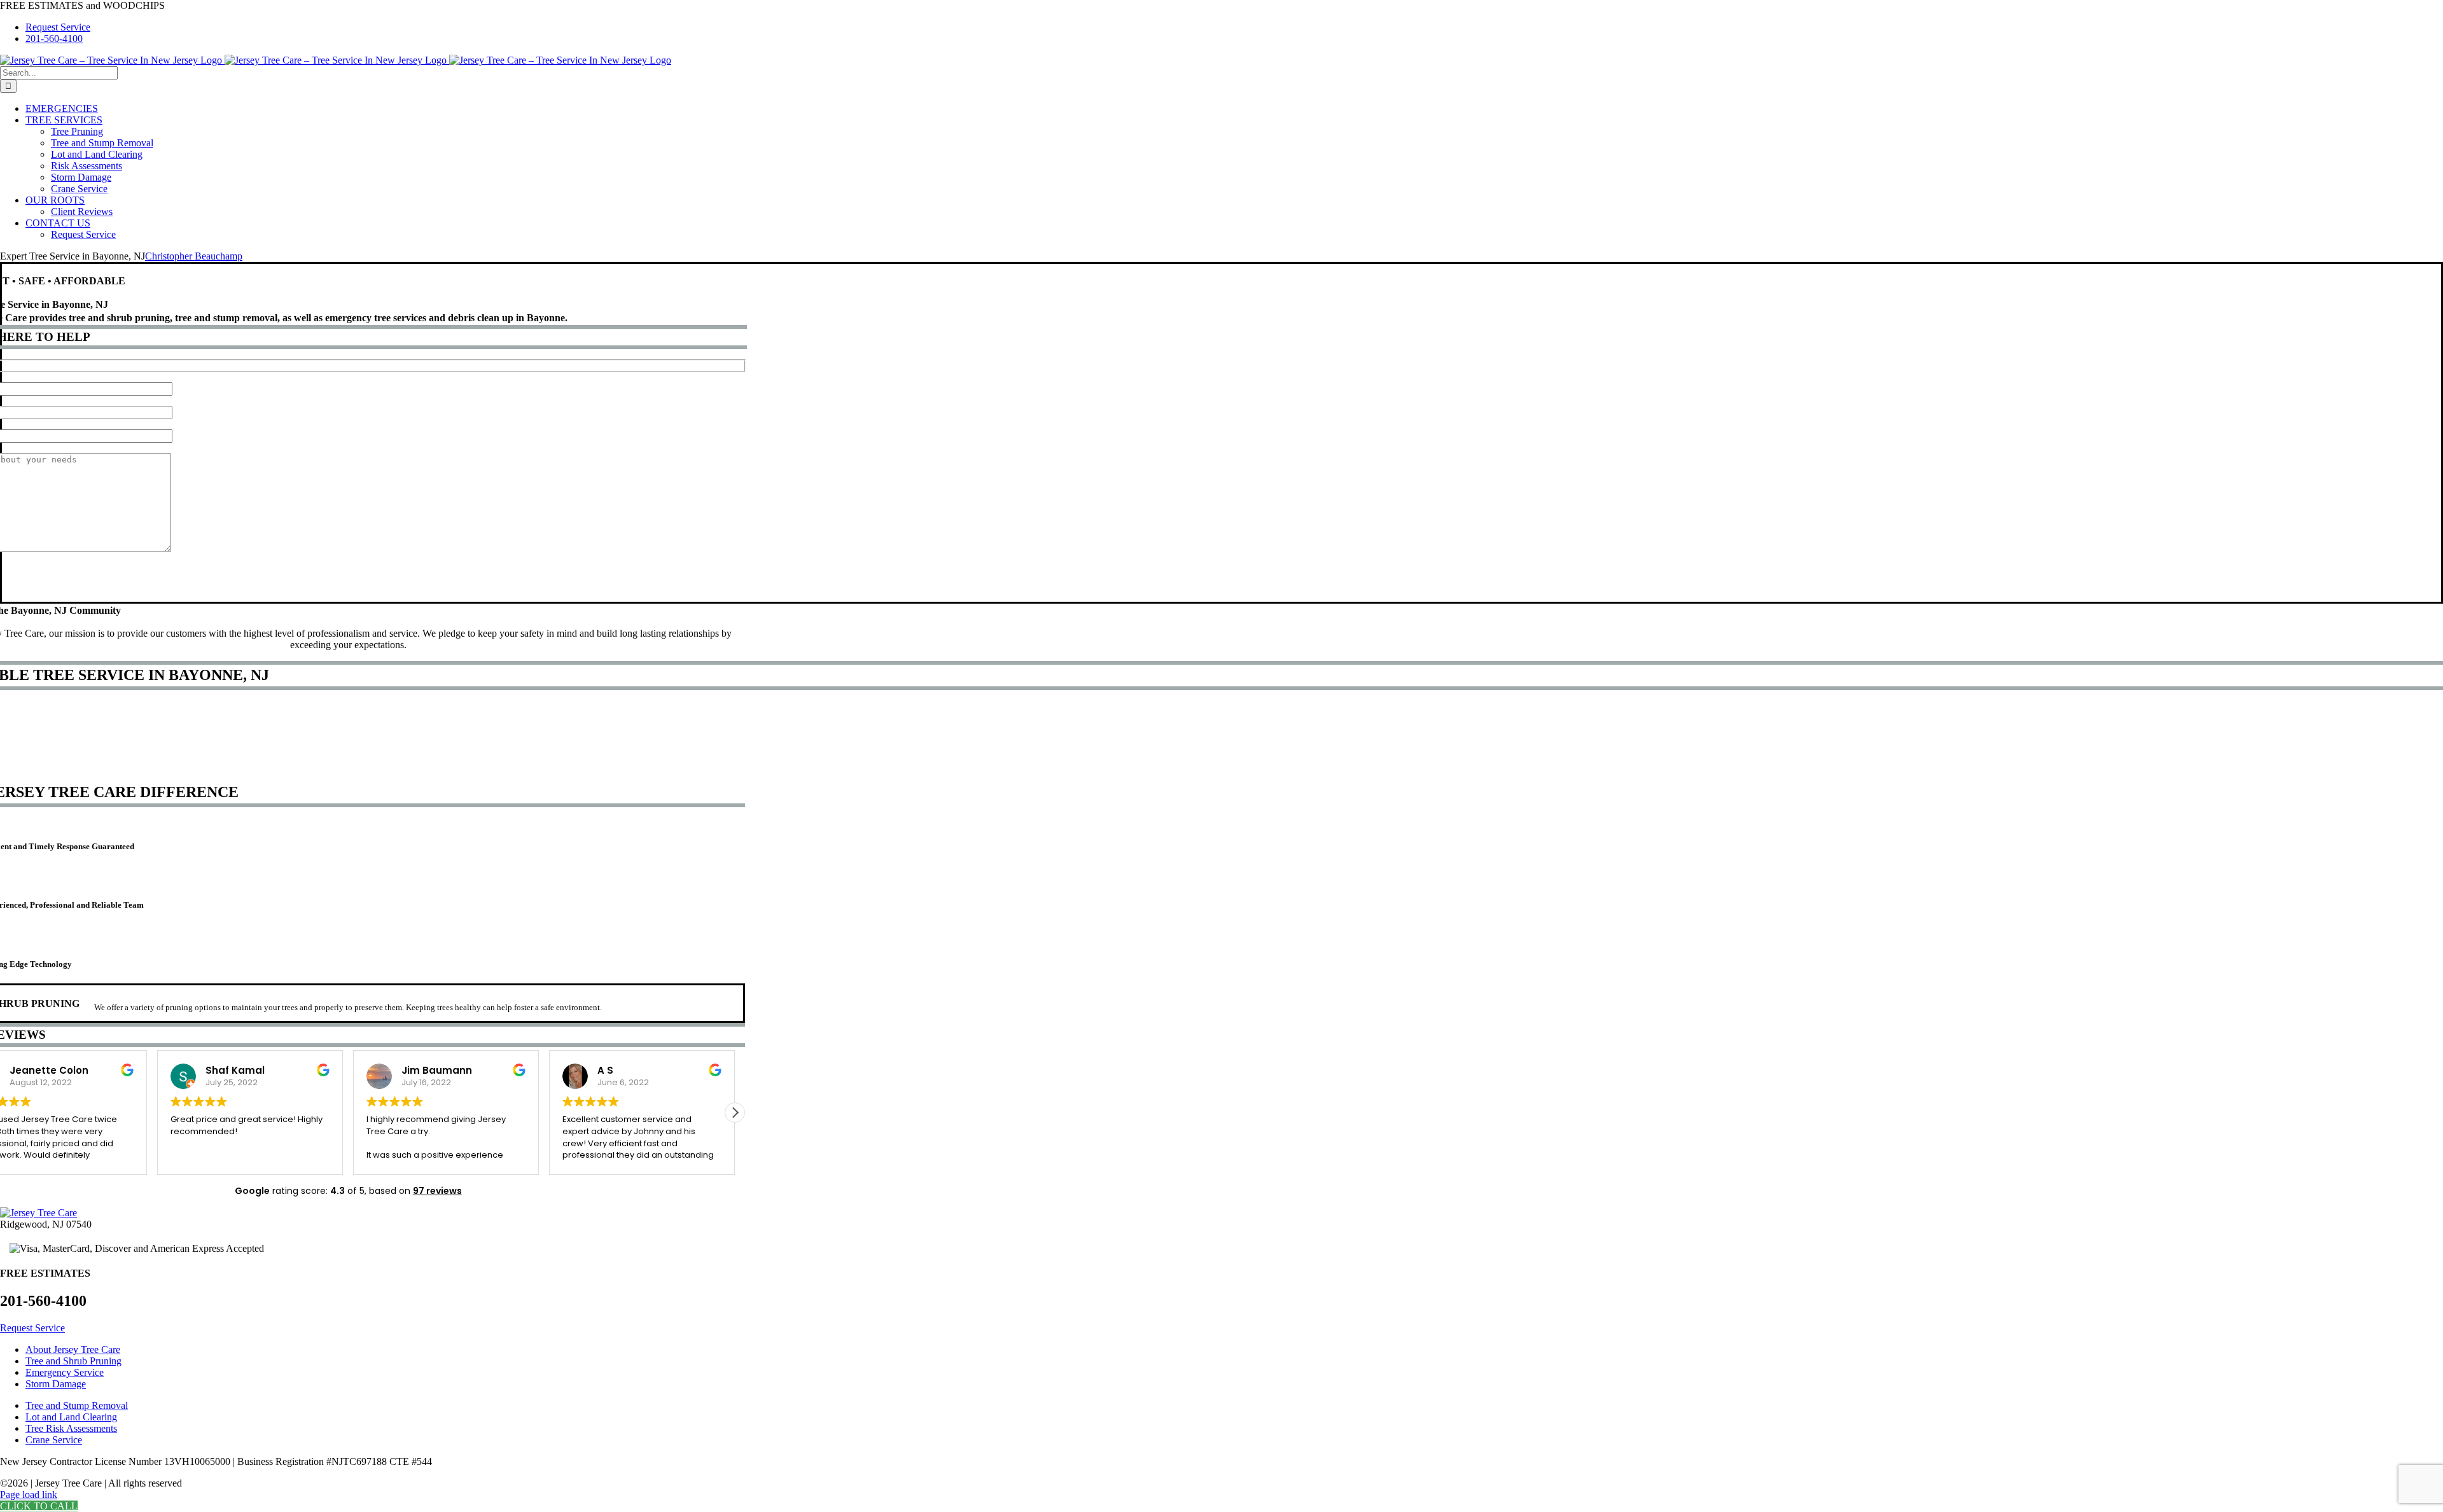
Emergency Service (65, 1372)
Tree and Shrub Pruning (73, 1361)
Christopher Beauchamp (194, 256)
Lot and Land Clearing (71, 1417)
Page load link (29, 1495)
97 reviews (437, 1191)
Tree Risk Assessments (71, 1428)
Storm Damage (56, 1384)
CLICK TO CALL (39, 1506)
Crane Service (54, 1440)
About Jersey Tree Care (73, 1349)
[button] (735, 1113)
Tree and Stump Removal (77, 1405)
